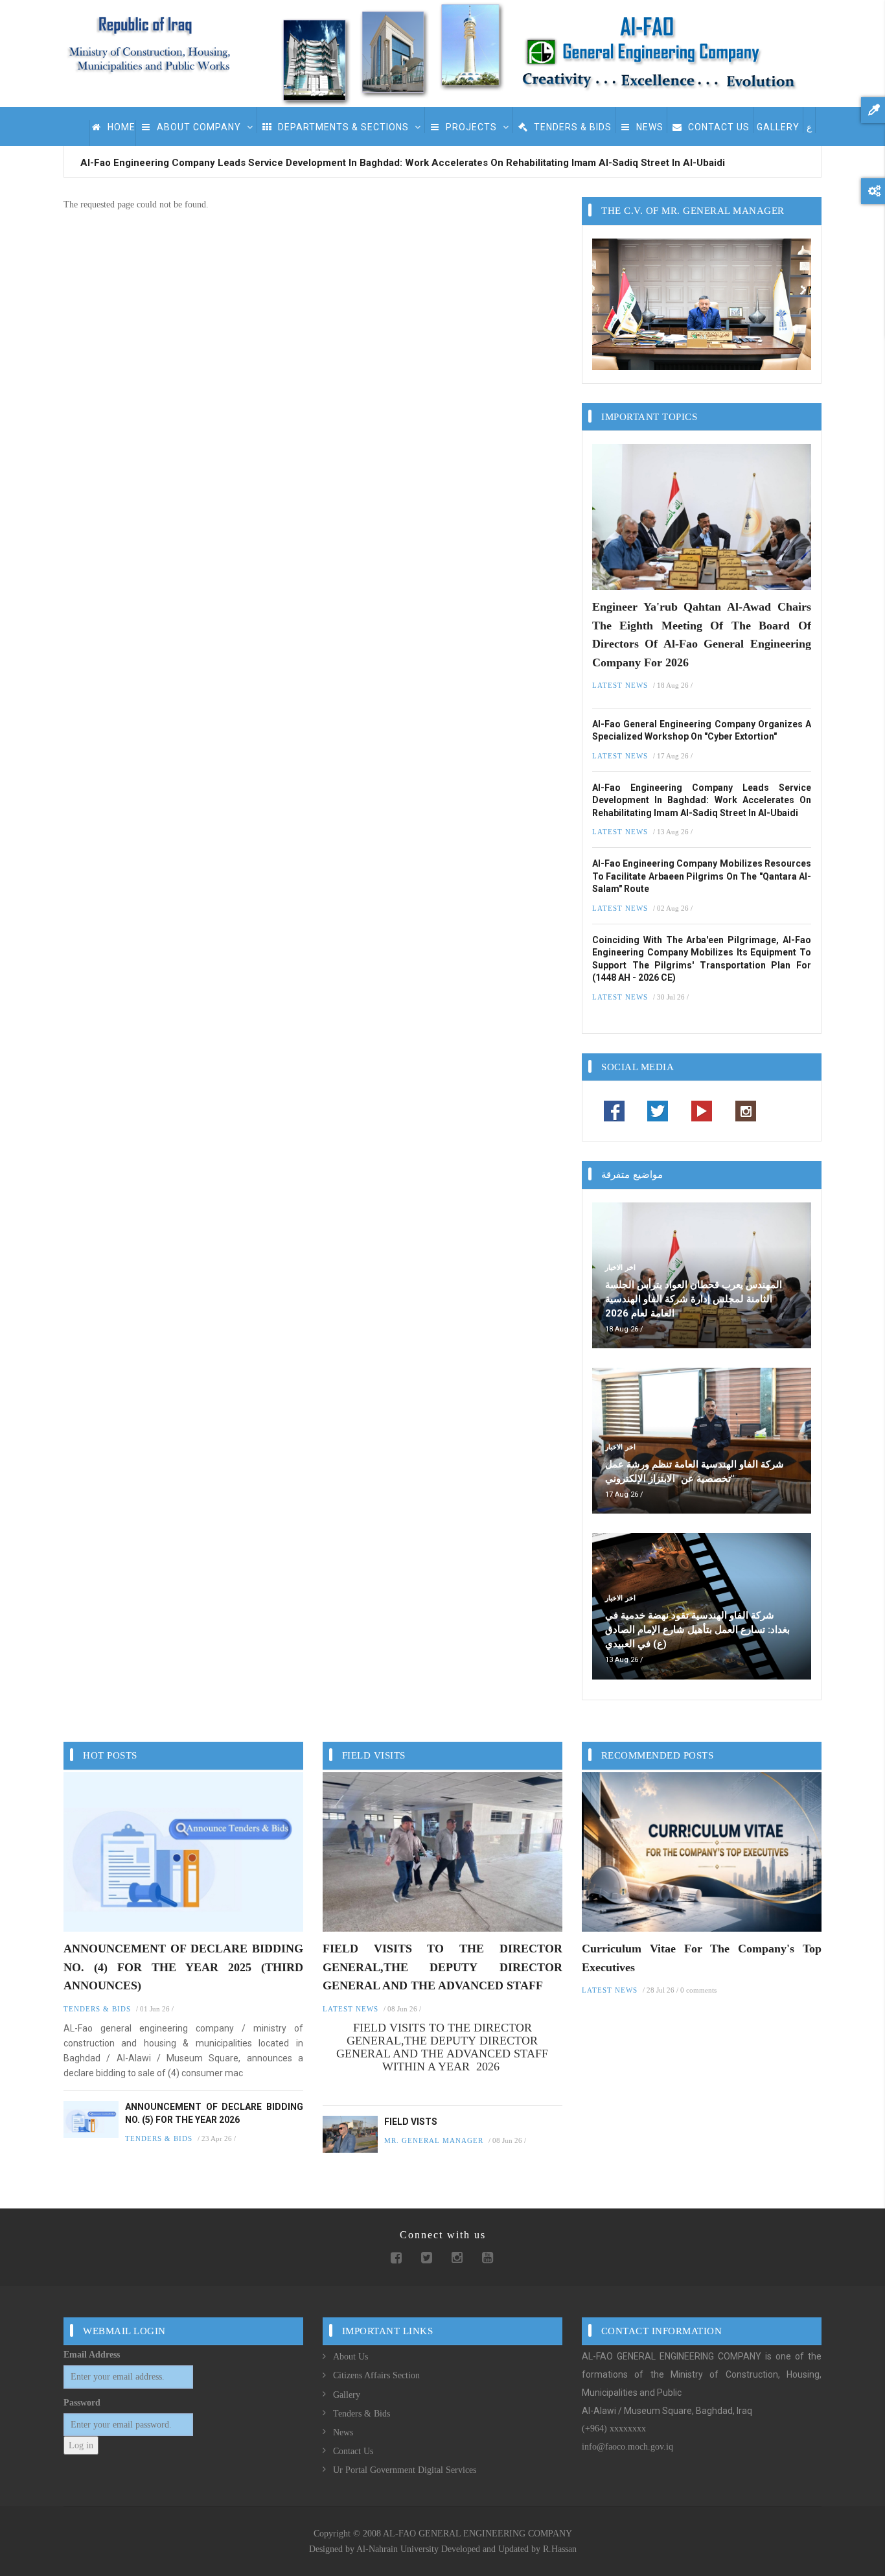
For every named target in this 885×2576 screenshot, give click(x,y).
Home (120, 127)
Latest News (620, 685)
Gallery (347, 2395)
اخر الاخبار (620, 1267)
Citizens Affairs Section (376, 2375)
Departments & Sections (343, 127)
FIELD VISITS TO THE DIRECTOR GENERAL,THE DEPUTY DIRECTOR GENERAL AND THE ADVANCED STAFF (442, 1967)
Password (82, 2403)
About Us (351, 2357)
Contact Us (718, 127)
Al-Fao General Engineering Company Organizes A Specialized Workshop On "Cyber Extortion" (702, 731)
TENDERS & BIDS (571, 127)
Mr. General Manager (434, 2140)
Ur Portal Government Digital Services (405, 2470)
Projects (471, 127)
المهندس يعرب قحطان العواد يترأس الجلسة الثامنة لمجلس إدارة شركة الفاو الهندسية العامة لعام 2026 (694, 1299)
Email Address (92, 2355)
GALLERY (778, 127)
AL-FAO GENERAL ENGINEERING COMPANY (477, 2534)
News (649, 127)
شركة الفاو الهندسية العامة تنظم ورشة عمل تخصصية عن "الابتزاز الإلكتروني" (695, 1471)
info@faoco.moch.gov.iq (627, 2447)
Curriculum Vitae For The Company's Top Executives (702, 1958)
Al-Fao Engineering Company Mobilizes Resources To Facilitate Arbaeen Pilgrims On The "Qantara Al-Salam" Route (702, 876)
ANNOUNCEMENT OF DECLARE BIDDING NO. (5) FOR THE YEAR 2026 (214, 2113)
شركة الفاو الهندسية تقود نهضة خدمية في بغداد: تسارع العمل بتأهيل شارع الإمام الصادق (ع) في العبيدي (697, 1630)
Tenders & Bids (362, 2414)
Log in (81, 2445)
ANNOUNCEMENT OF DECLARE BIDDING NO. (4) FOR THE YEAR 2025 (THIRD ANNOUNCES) (183, 1967)
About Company (199, 127)
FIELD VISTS (411, 2122)
